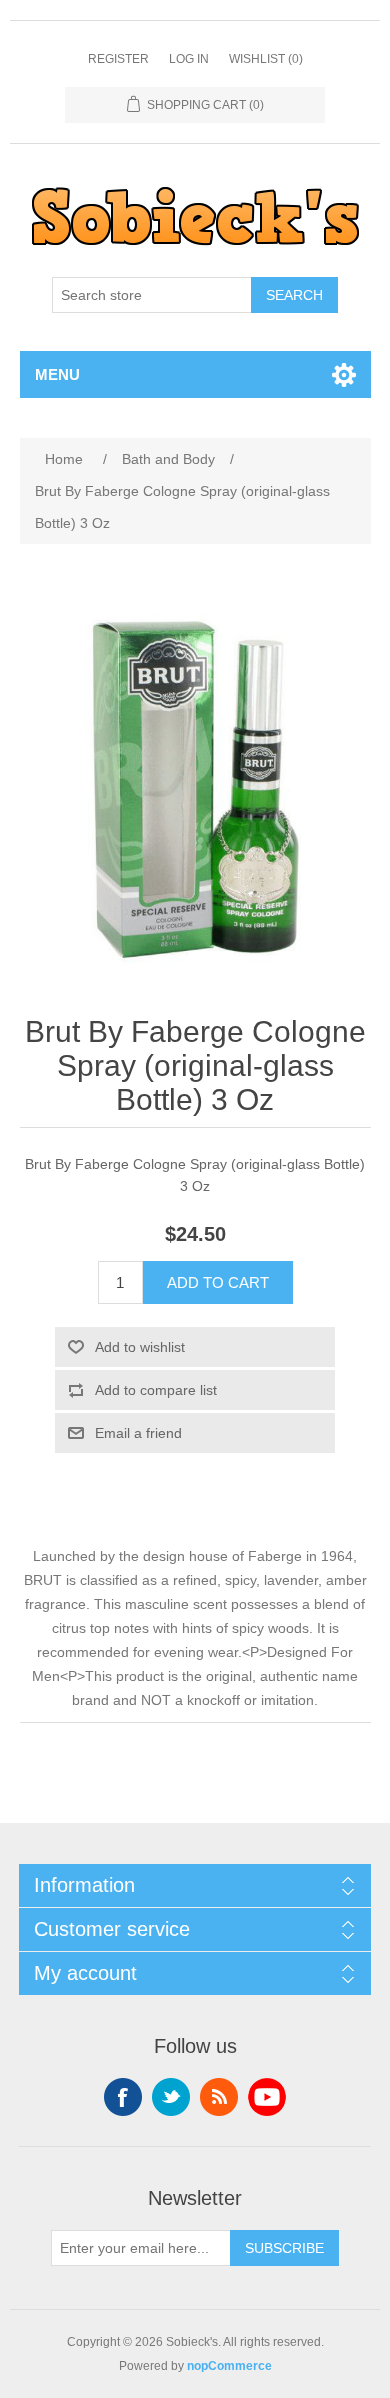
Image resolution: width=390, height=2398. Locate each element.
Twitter (171, 2097)
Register (118, 59)
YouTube (267, 2097)
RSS (219, 2097)
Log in (189, 59)
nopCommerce (229, 2366)
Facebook (123, 2097)
